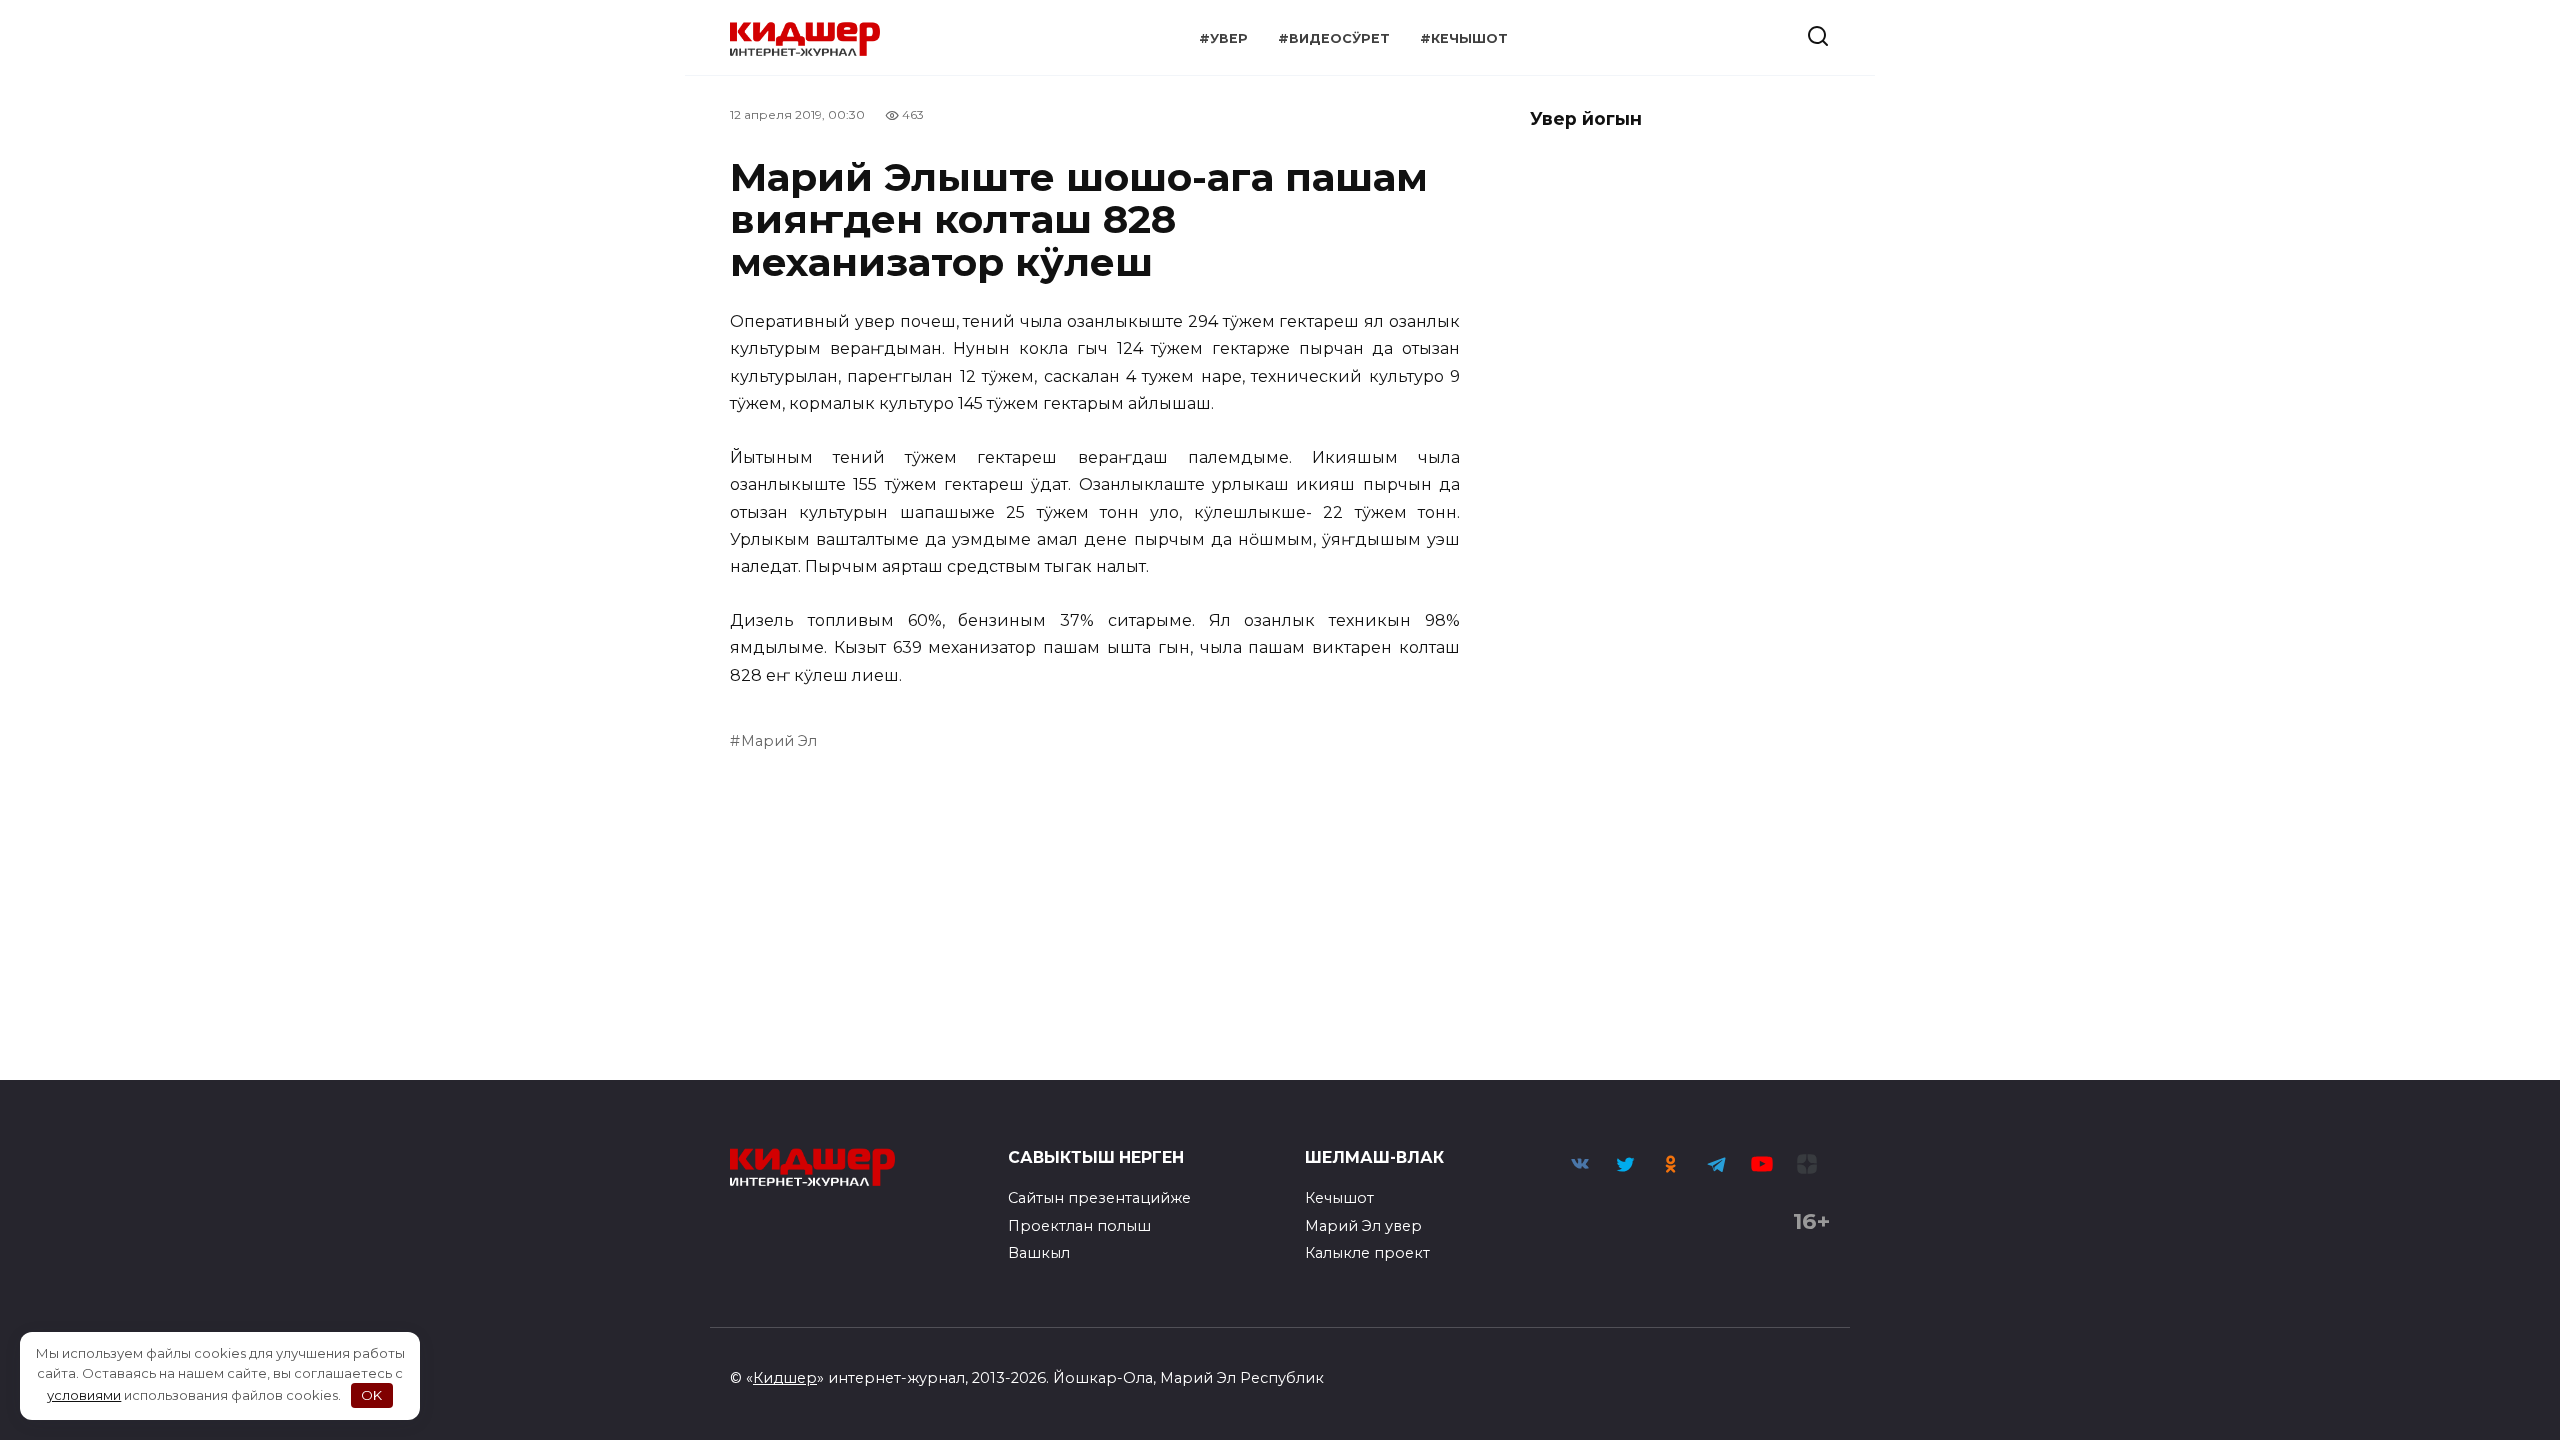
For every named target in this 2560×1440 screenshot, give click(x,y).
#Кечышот (1464, 38)
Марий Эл (779, 741)
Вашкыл (1039, 1253)
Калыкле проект (1367, 1253)
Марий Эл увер (1363, 1226)
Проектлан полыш (1079, 1226)
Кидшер (785, 1378)
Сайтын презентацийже (1099, 1198)
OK (371, 1395)
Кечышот (1339, 1198)
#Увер (1223, 38)
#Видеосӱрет (1334, 38)
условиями (84, 1395)
